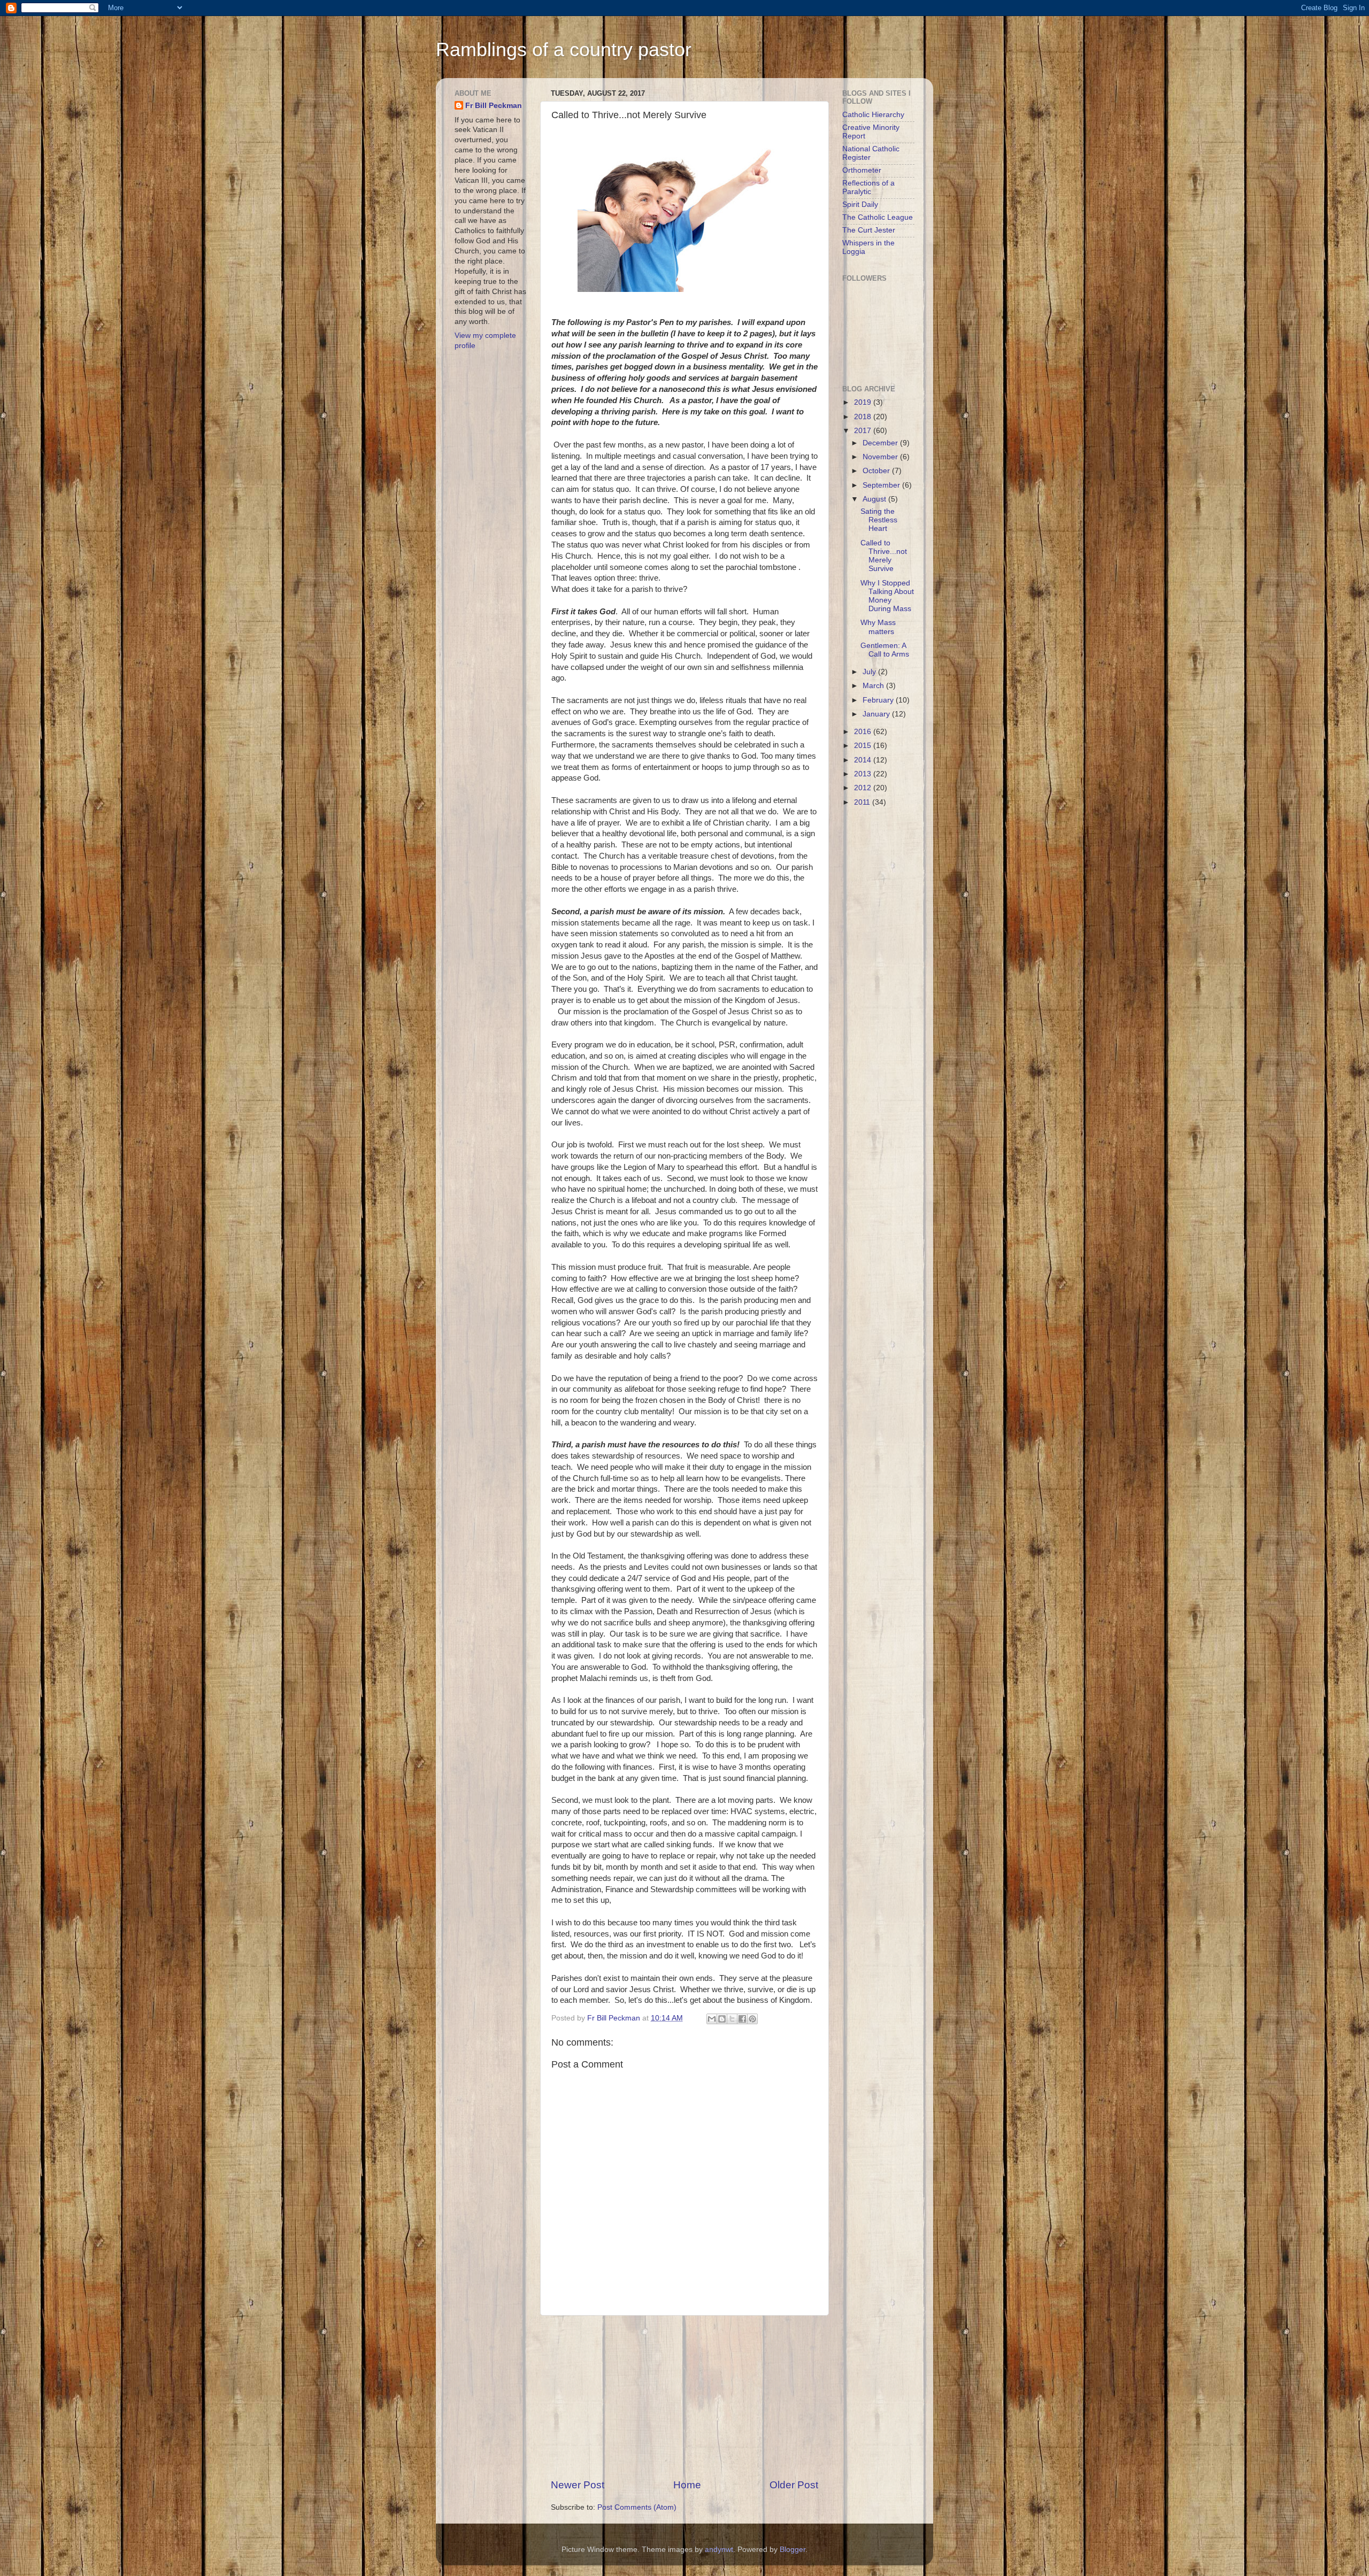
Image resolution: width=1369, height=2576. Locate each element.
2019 (864, 402)
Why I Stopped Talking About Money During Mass (887, 596)
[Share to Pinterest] (752, 2019)
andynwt (719, 2550)
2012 (864, 788)
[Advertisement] (684, 2397)
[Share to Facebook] (742, 2019)
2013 (864, 774)
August (875, 499)
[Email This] (712, 2019)
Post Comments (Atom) (637, 2507)
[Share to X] (732, 2019)
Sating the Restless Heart (879, 520)
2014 (864, 760)
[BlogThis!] (722, 2019)
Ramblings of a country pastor (564, 49)
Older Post (794, 2485)
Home (687, 2485)
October (877, 471)
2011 (863, 802)
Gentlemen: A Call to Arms (885, 650)
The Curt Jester (869, 230)
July (870, 672)
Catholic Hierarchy (873, 115)
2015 (864, 746)
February (879, 700)
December (881, 443)
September (882, 485)
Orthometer (862, 170)
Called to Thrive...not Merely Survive (884, 556)
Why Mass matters (878, 627)
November (881, 457)
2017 (864, 431)
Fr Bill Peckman (494, 106)
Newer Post (578, 2485)
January (877, 714)
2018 (864, 417)
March (874, 686)
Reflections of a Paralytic (868, 187)
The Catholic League (878, 217)
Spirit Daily (860, 205)
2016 (864, 732)
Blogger (793, 2550)
